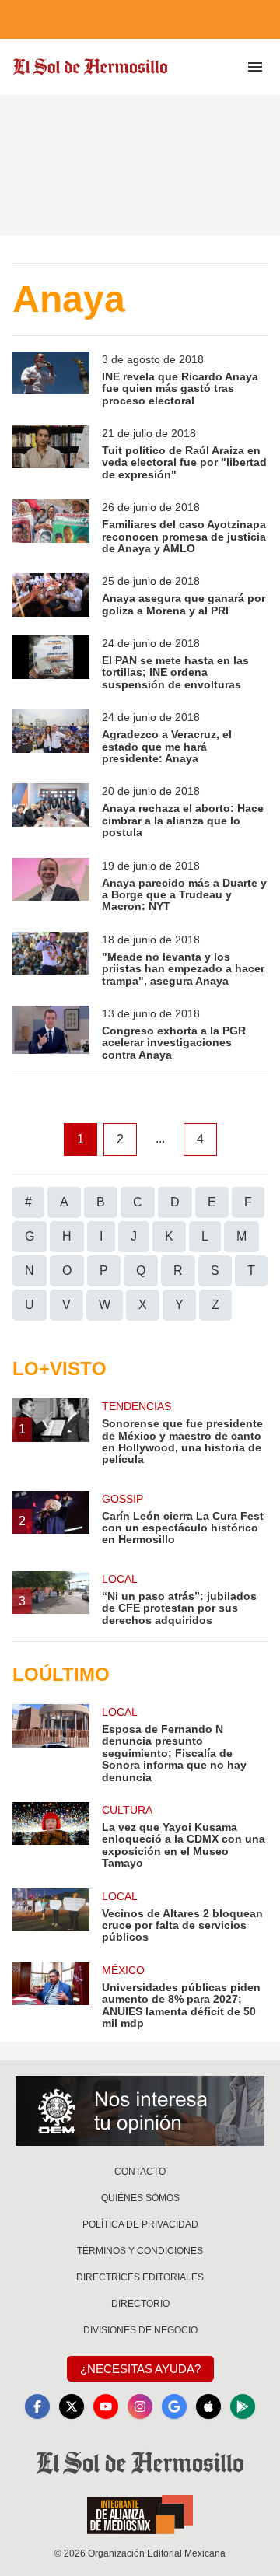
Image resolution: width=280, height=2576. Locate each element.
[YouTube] (106, 2406)
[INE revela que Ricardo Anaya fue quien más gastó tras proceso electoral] (51, 379)
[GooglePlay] (243, 2406)
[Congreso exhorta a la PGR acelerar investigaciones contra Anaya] (51, 1033)
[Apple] (208, 2406)
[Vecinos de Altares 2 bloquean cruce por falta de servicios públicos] (51, 1916)
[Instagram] (140, 2406)
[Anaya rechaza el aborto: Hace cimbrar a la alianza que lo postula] (51, 811)
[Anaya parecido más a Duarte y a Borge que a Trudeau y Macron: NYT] (51, 885)
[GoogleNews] (174, 2406)
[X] (72, 2406)
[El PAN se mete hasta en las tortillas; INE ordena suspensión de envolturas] (51, 663)
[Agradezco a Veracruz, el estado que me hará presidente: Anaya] (51, 737)
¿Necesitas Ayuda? (140, 2369)
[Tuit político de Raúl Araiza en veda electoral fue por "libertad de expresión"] (51, 453)
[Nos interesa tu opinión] (140, 2111)
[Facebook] (37, 2406)
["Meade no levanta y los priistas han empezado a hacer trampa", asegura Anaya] (51, 959)
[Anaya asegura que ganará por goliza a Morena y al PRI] (51, 595)
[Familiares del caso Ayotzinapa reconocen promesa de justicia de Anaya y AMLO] (51, 527)
